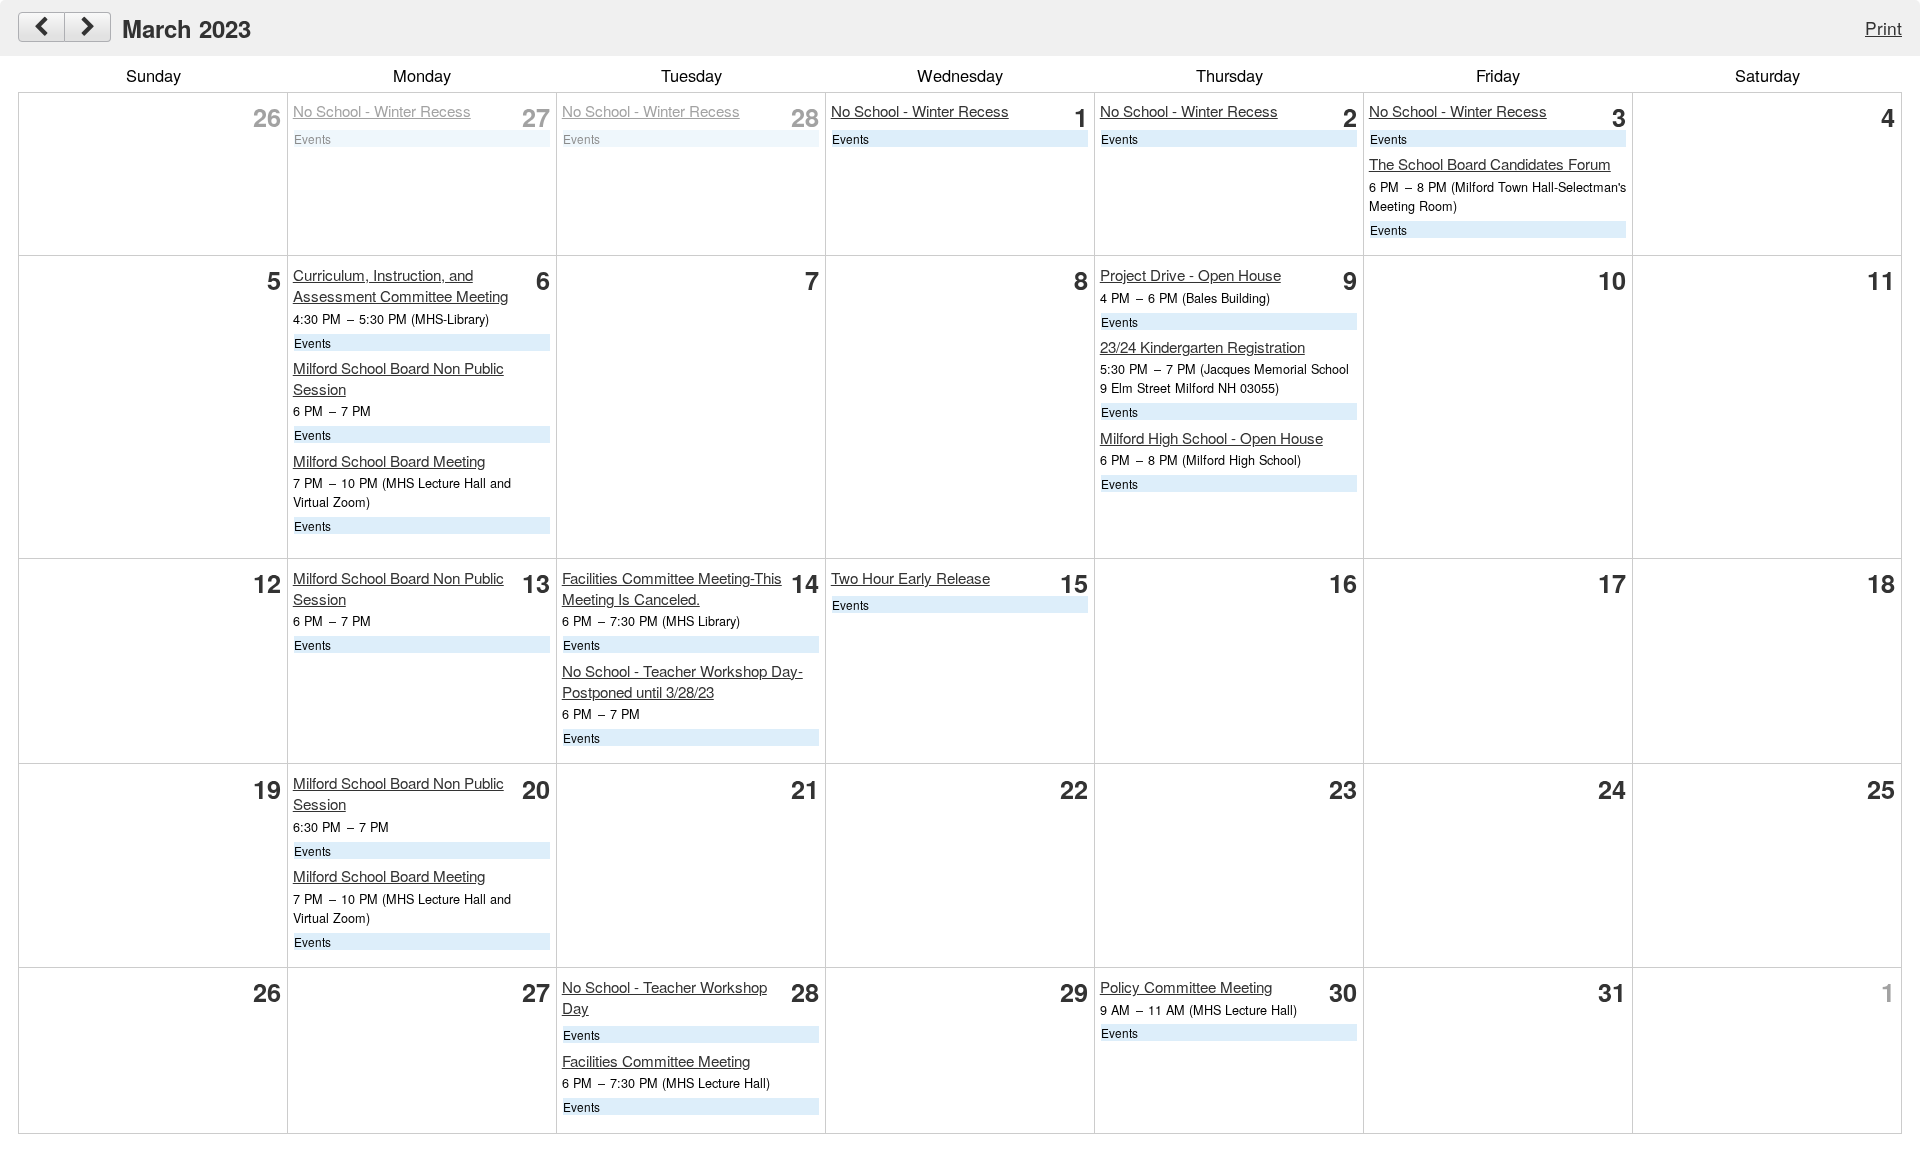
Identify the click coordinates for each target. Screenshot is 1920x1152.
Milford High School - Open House (1211, 437)
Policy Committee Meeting (1186, 986)
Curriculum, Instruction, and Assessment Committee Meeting (400, 285)
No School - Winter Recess (382, 110)
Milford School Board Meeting (389, 460)
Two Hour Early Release (910, 577)
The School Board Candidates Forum (1490, 163)
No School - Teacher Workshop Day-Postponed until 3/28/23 (682, 681)
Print (1883, 27)
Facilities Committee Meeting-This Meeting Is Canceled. (672, 588)
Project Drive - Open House (1190, 274)
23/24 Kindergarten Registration (1202, 346)
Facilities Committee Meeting (656, 1060)
